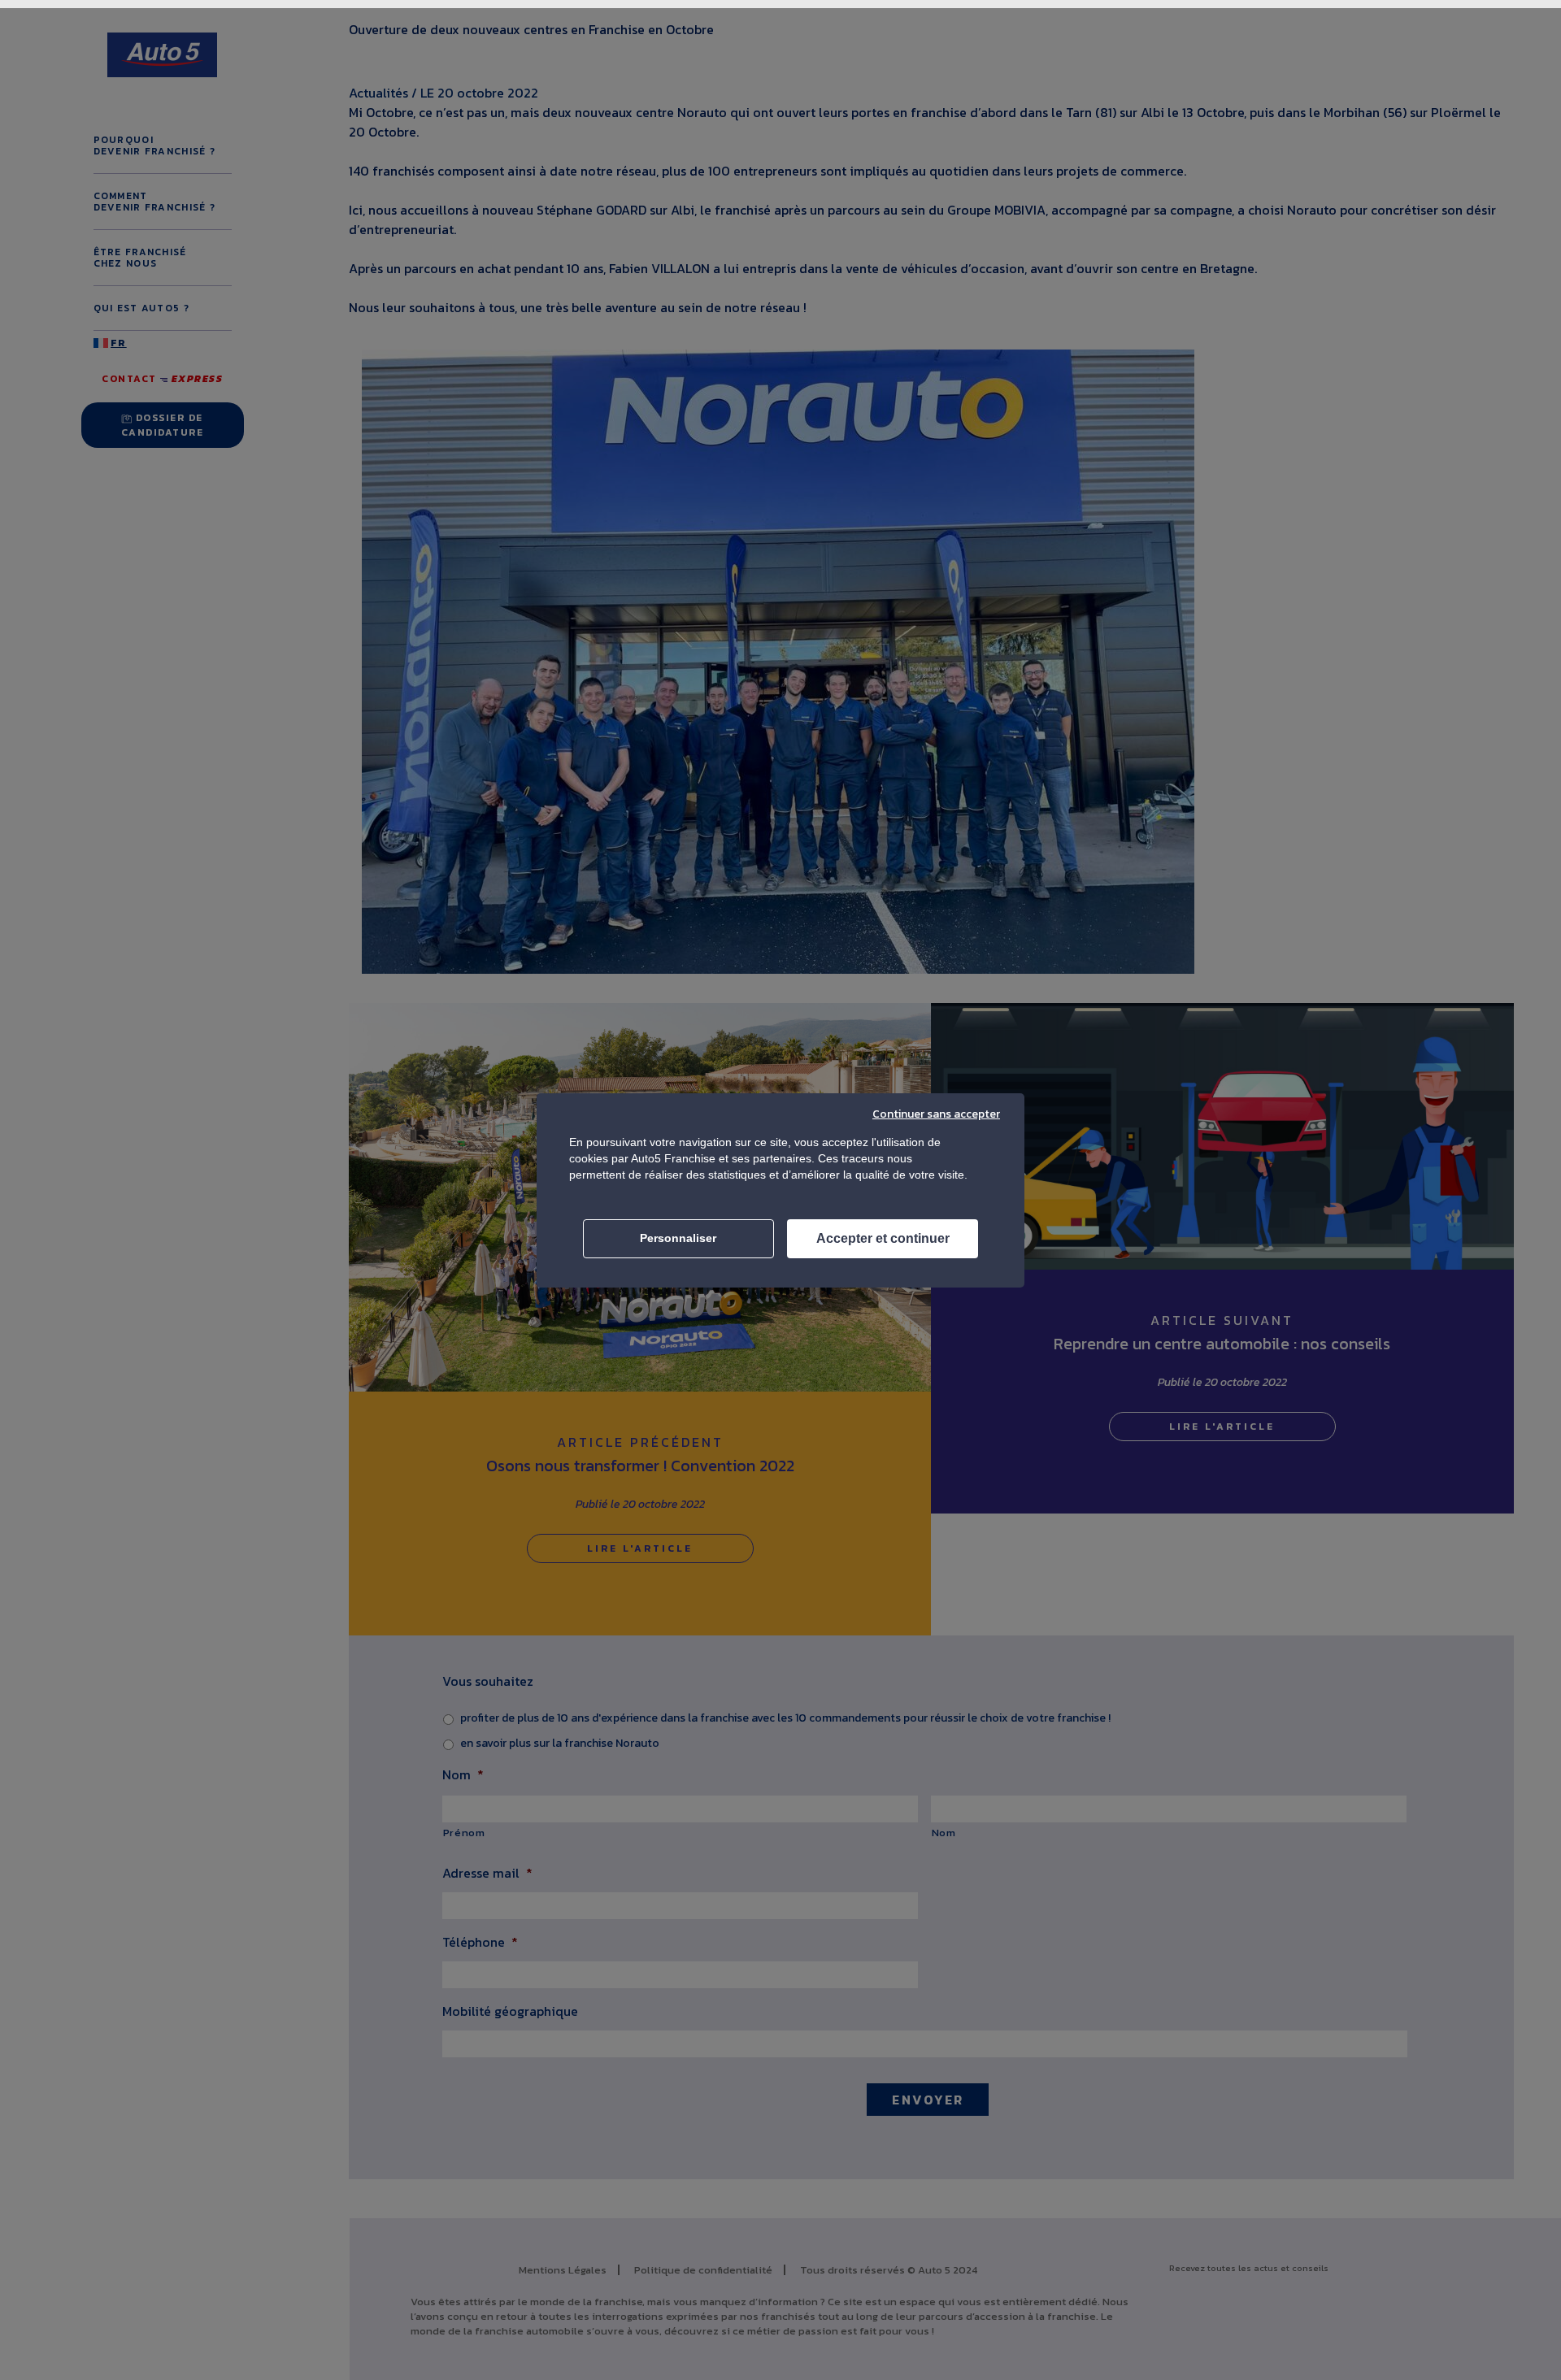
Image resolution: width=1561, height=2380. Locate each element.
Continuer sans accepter (936, 1114)
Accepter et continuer (883, 1238)
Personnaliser (678, 1238)
